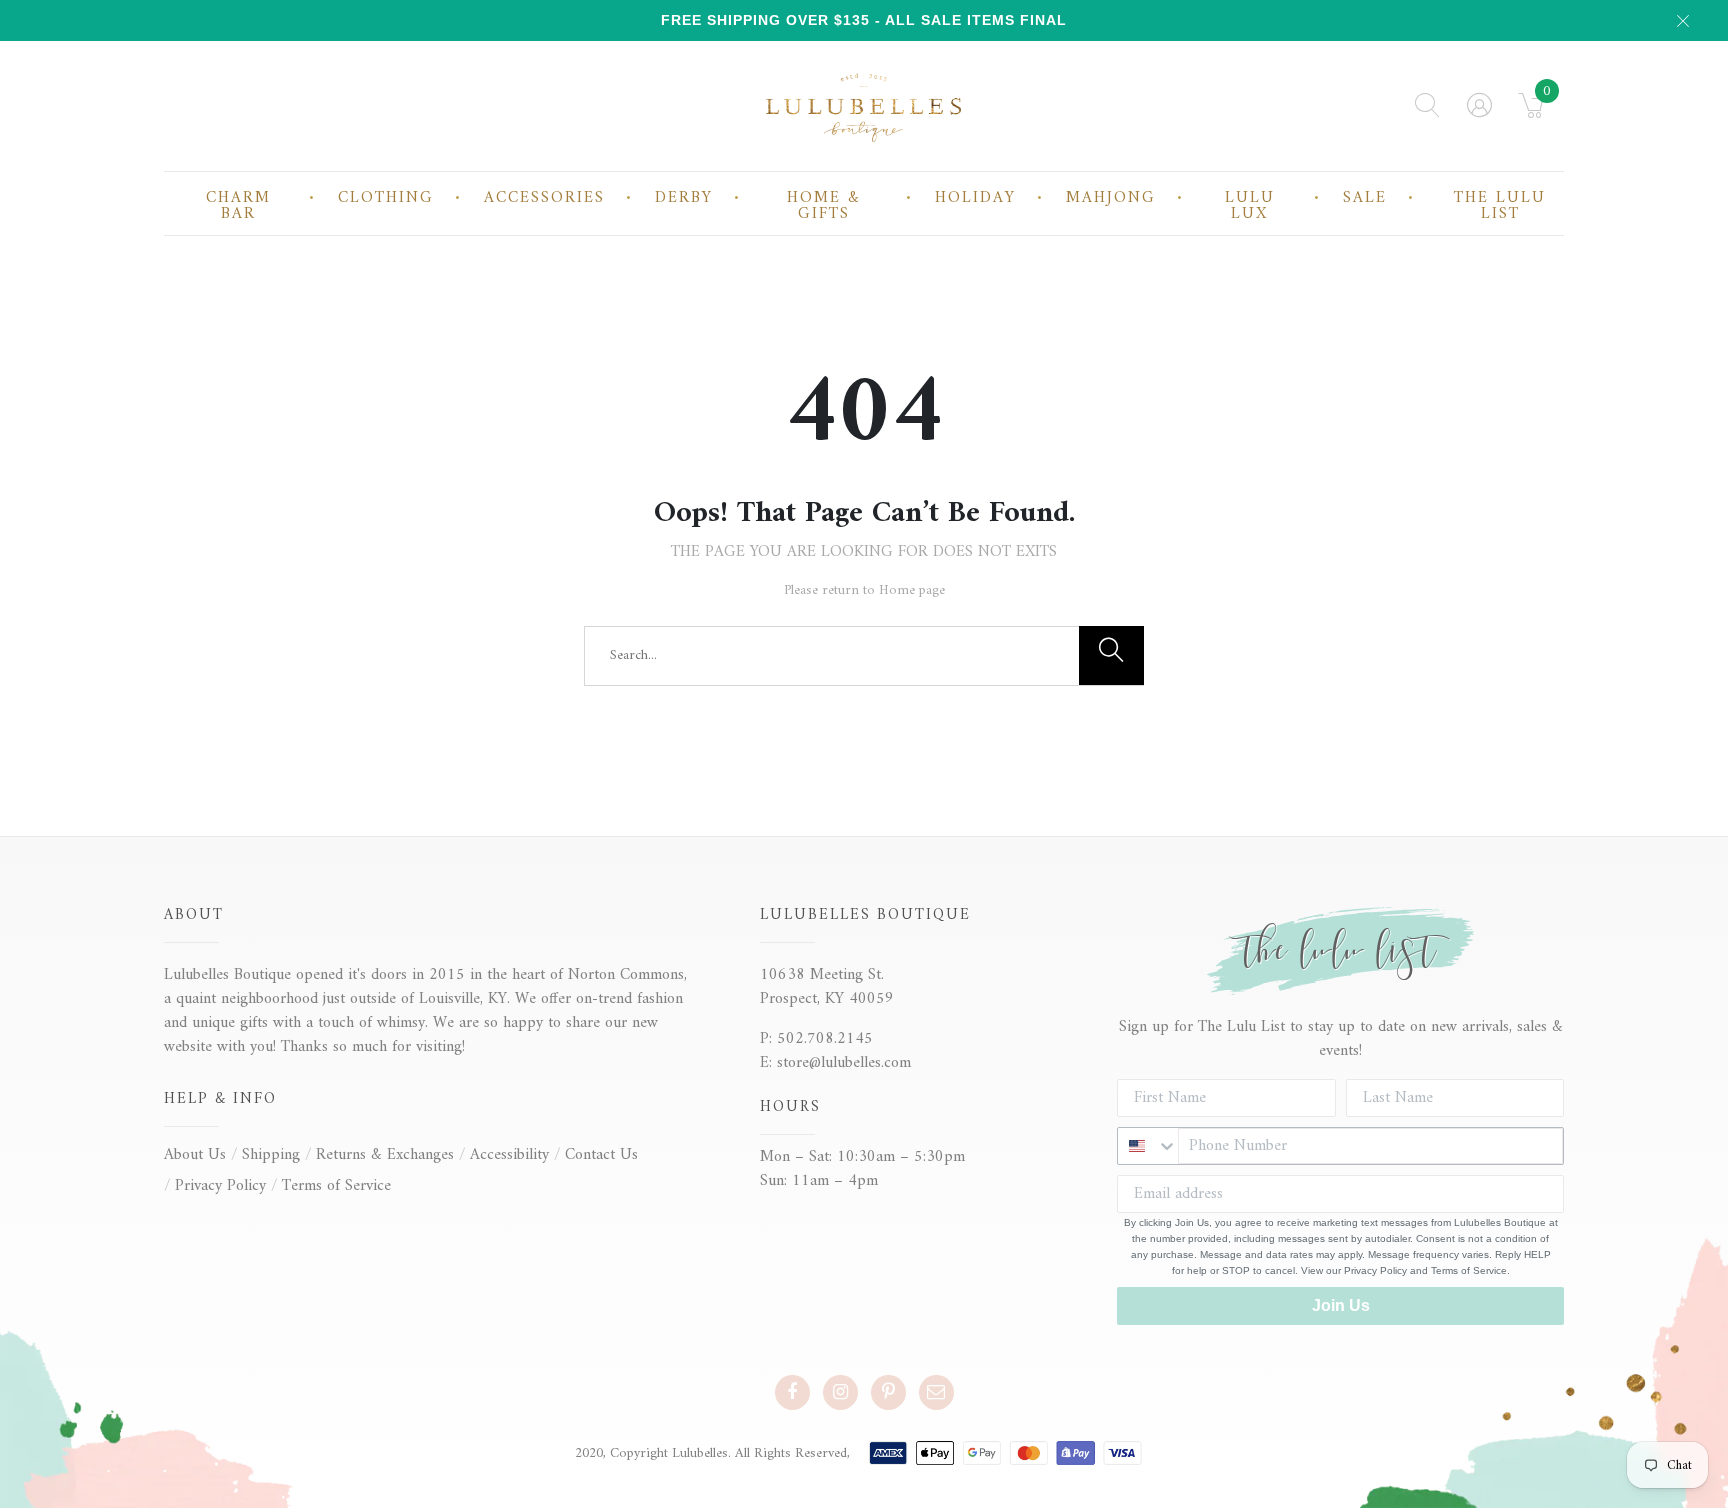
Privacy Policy (220, 1186)
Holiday (975, 198)
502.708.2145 (825, 1039)
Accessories (544, 198)
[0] (1531, 112)
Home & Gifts (824, 206)
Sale (1365, 198)
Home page (912, 590)
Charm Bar (238, 206)
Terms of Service (336, 1186)
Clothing (386, 198)
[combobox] (1148, 1146)
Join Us (1341, 1305)
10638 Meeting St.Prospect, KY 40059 (827, 987)
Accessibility (509, 1155)
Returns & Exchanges (385, 1155)
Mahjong (1111, 198)
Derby (684, 198)
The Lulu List (1500, 206)
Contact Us (601, 1155)
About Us (195, 1155)
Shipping (271, 1155)
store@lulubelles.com (844, 1063)
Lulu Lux (1250, 206)
